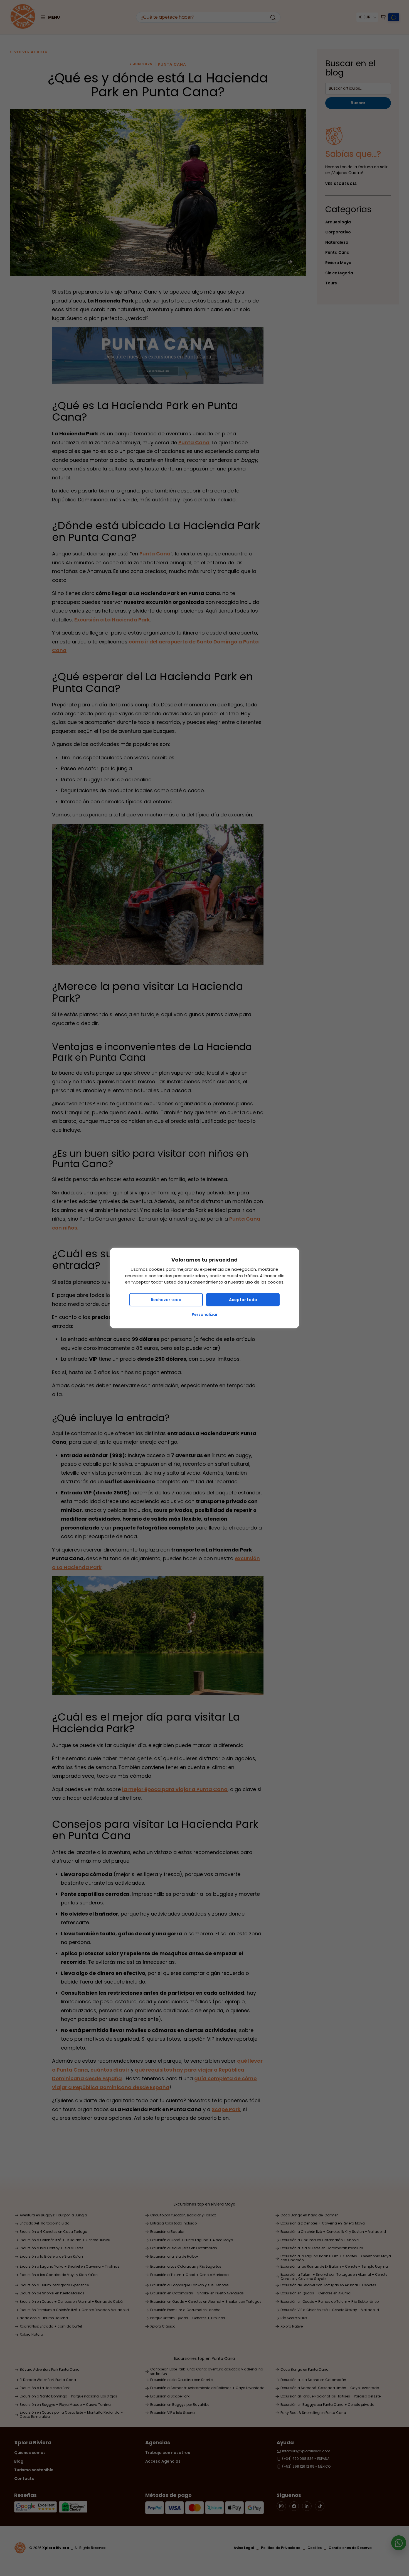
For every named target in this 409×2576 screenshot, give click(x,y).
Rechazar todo (166, 1300)
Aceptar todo (243, 1300)
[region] (204, 1288)
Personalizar (205, 1314)
